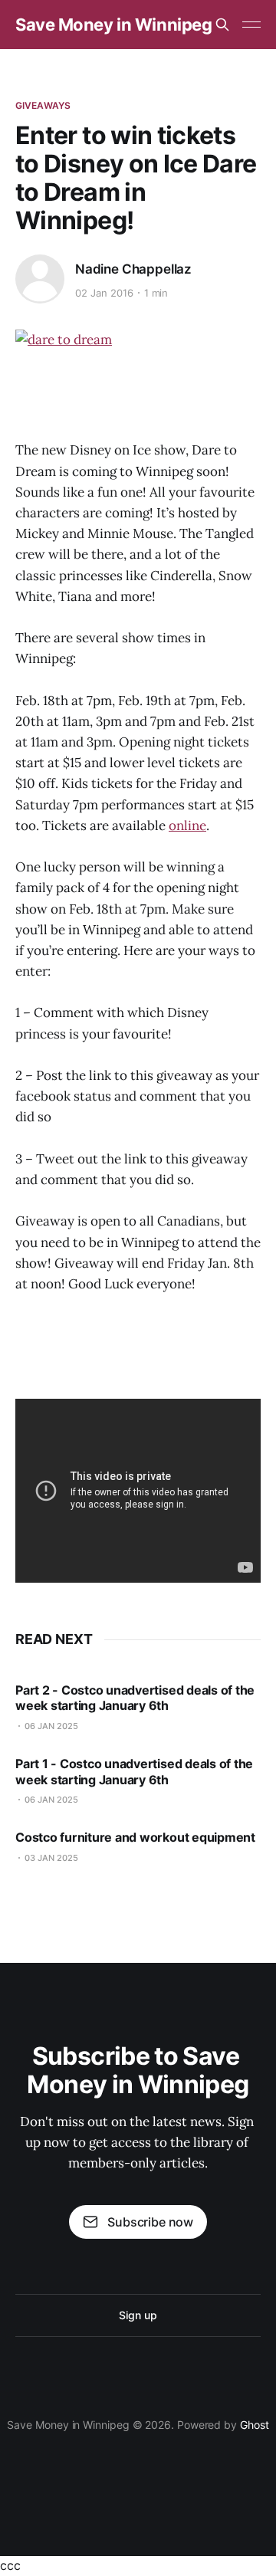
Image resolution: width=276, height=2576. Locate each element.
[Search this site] (222, 25)
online (187, 825)
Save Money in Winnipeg (113, 25)
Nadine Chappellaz (133, 269)
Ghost (255, 2425)
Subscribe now (150, 2222)
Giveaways (43, 105)
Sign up (138, 2315)
